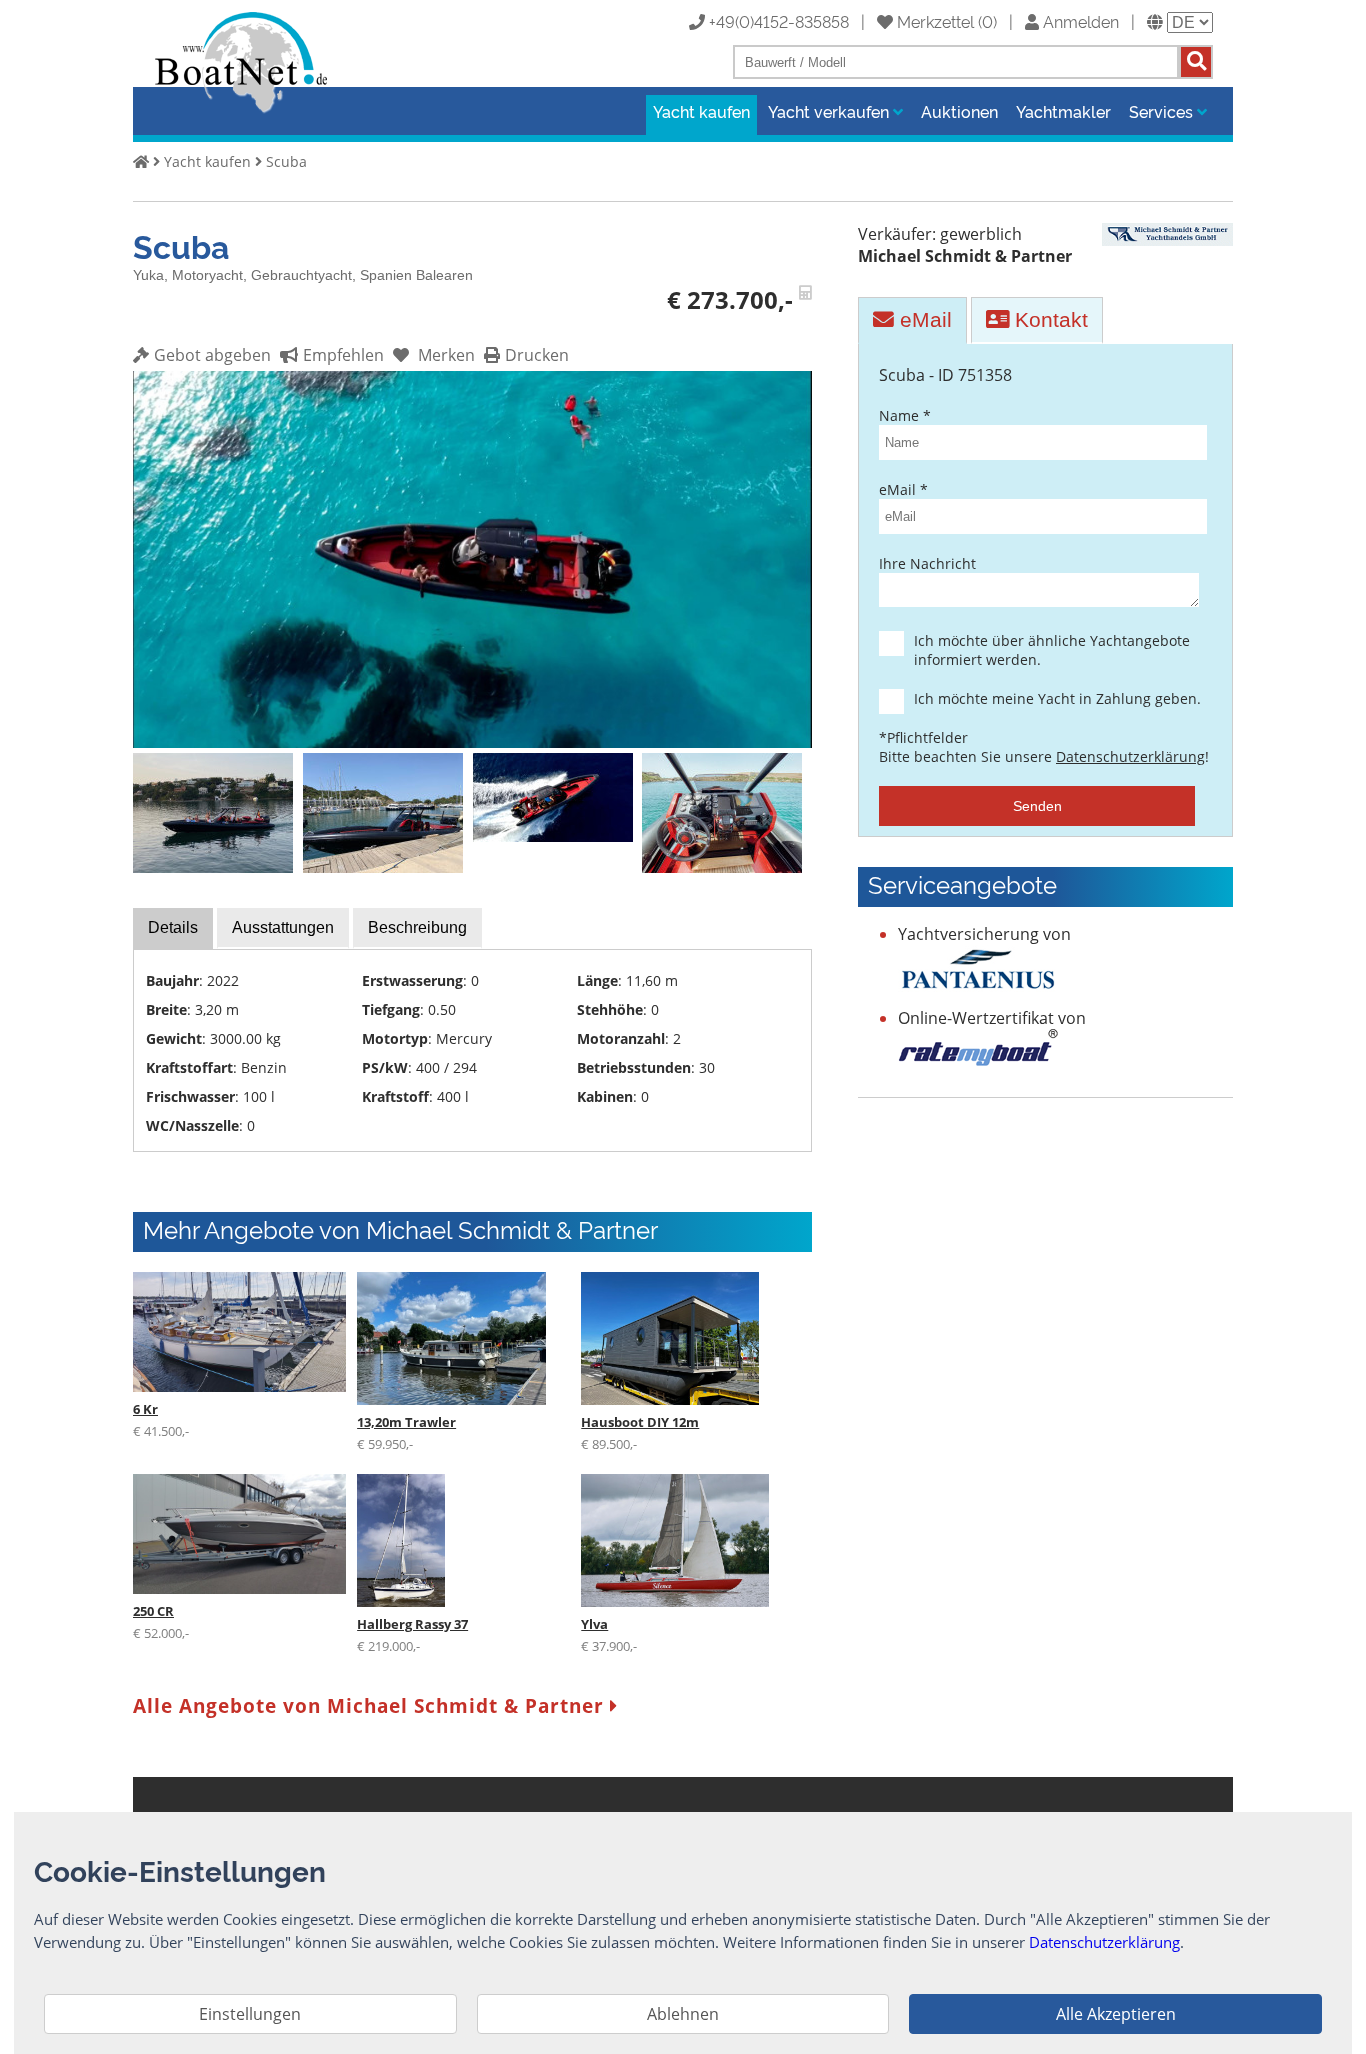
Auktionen (959, 111)
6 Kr (145, 1409)
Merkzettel (933, 21)
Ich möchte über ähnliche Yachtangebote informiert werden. (1052, 650)
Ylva (594, 1624)
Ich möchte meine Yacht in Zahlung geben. (1057, 698)
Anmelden (1079, 21)
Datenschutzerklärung (1130, 756)
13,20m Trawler (406, 1422)
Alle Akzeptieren (1116, 2014)
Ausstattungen (283, 927)
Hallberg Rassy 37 (412, 1624)
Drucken (537, 355)
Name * (905, 415)
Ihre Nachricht (927, 563)
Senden (1037, 806)
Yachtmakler (1063, 111)
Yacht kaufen (701, 111)
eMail (923, 319)
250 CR (153, 1611)
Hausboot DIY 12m (640, 1422)
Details (173, 927)
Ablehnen (683, 2014)
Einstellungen (250, 2014)
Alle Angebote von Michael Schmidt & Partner (371, 1705)
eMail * (903, 489)
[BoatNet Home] (242, 111)
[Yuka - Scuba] (472, 742)
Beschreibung (417, 927)
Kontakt (1048, 319)
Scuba (286, 161)
